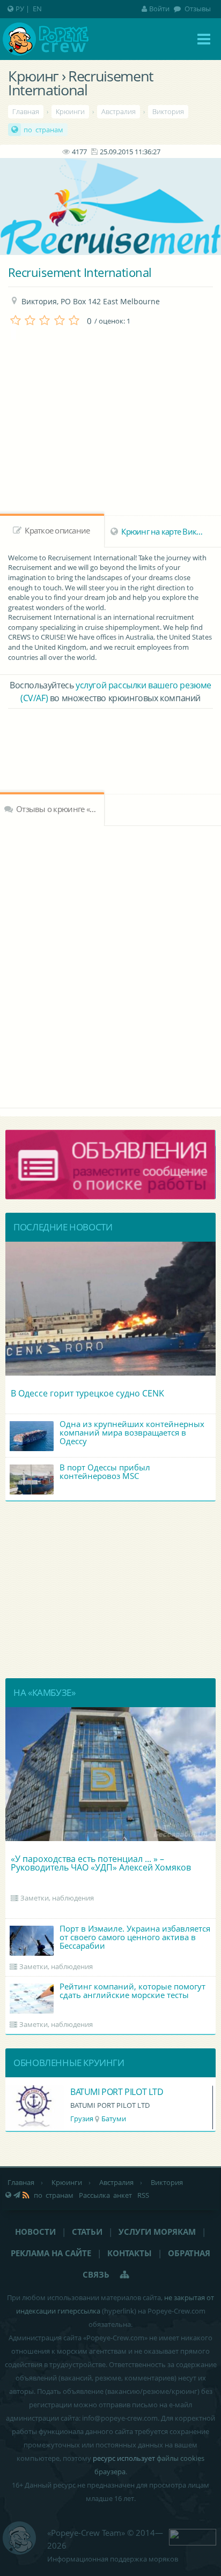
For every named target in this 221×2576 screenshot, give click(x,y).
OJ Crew (85, 2092)
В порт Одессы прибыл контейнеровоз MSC (105, 1471)
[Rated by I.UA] (193, 2536)
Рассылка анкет (105, 2195)
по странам (43, 130)
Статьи (87, 2232)
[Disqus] (110, 965)
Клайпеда (114, 2119)
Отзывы (197, 9)
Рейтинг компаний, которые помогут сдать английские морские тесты (132, 1991)
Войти (159, 9)
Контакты (130, 2253)
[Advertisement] (110, 738)
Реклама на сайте (51, 2253)
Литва (80, 2119)
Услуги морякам (157, 2232)
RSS (143, 2195)
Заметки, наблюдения (57, 1898)
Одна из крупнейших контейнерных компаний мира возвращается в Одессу (132, 1432)
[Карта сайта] (125, 2274)
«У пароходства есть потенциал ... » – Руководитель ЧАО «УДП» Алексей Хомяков (101, 1863)
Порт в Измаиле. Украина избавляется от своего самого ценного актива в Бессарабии (135, 1937)
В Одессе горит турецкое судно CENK (87, 1393)
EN (37, 9)
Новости (35, 2232)
